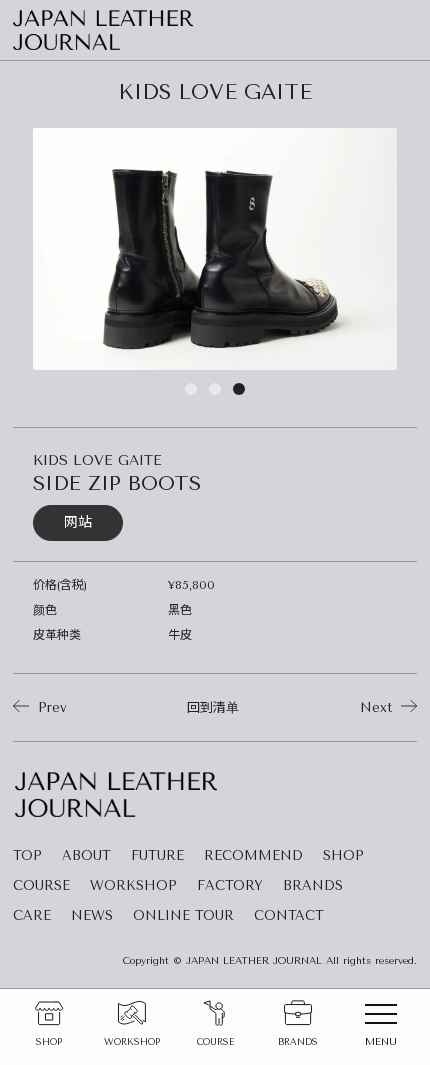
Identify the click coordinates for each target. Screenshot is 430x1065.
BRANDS (313, 885)
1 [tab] (191, 384)
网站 (78, 522)
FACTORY (230, 885)
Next (378, 707)
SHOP (343, 855)
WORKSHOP (133, 885)
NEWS (92, 915)
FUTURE (157, 855)
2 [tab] (215, 384)
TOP (27, 855)
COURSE (41, 885)
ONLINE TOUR (183, 915)
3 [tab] (239, 384)
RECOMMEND (253, 855)
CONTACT (289, 915)
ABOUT (86, 855)
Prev (50, 707)
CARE (32, 915)
